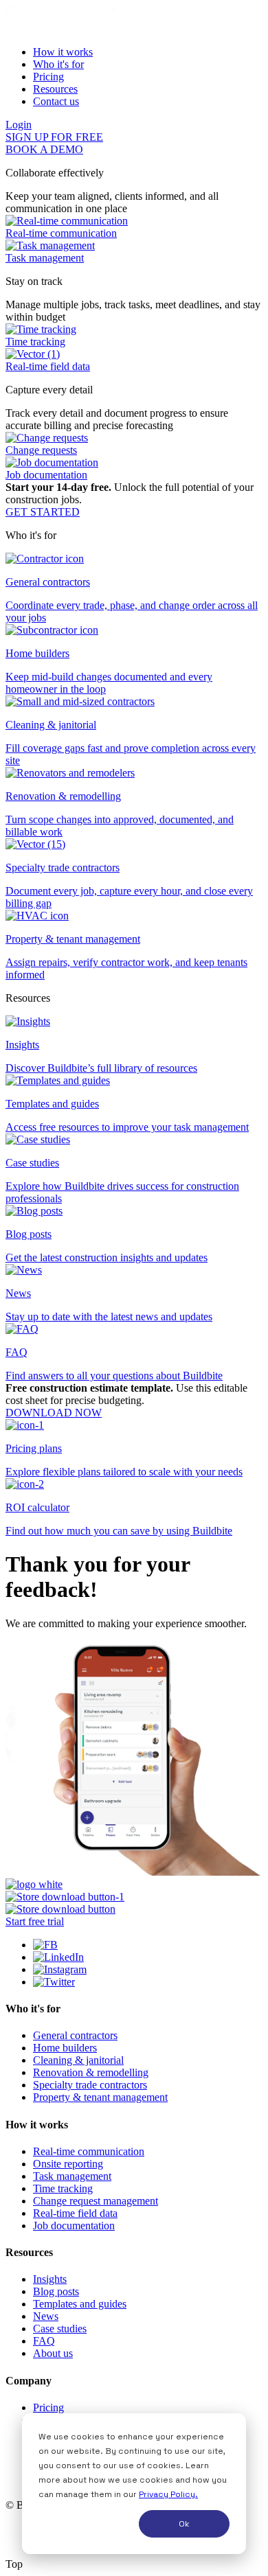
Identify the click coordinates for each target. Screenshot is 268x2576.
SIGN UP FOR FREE (54, 137)
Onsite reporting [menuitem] (68, 2164)
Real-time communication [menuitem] (89, 2151)
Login (19, 125)
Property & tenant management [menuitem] (100, 2097)
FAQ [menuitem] (44, 2341)
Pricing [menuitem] (48, 77)
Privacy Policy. (168, 2494)
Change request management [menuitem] (96, 2201)
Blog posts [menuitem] (56, 2291)
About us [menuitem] (53, 2353)
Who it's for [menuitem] (58, 64)
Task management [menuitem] (72, 2176)
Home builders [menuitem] (65, 2048)
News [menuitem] (46, 2316)
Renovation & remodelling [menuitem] (91, 2072)
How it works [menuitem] (63, 52)
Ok (184, 2524)
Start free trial (35, 1921)
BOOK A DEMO (44, 149)
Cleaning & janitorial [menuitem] (78, 2060)
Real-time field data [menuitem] (75, 2213)
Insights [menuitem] (50, 2279)
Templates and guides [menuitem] (80, 2304)
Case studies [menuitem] (60, 2328)
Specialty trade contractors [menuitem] (90, 2085)
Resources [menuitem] (55, 89)
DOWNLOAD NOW (54, 1413)
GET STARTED (43, 512)
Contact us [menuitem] (56, 101)
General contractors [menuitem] (75, 2035)
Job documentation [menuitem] (74, 2226)
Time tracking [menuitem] (63, 2188)
